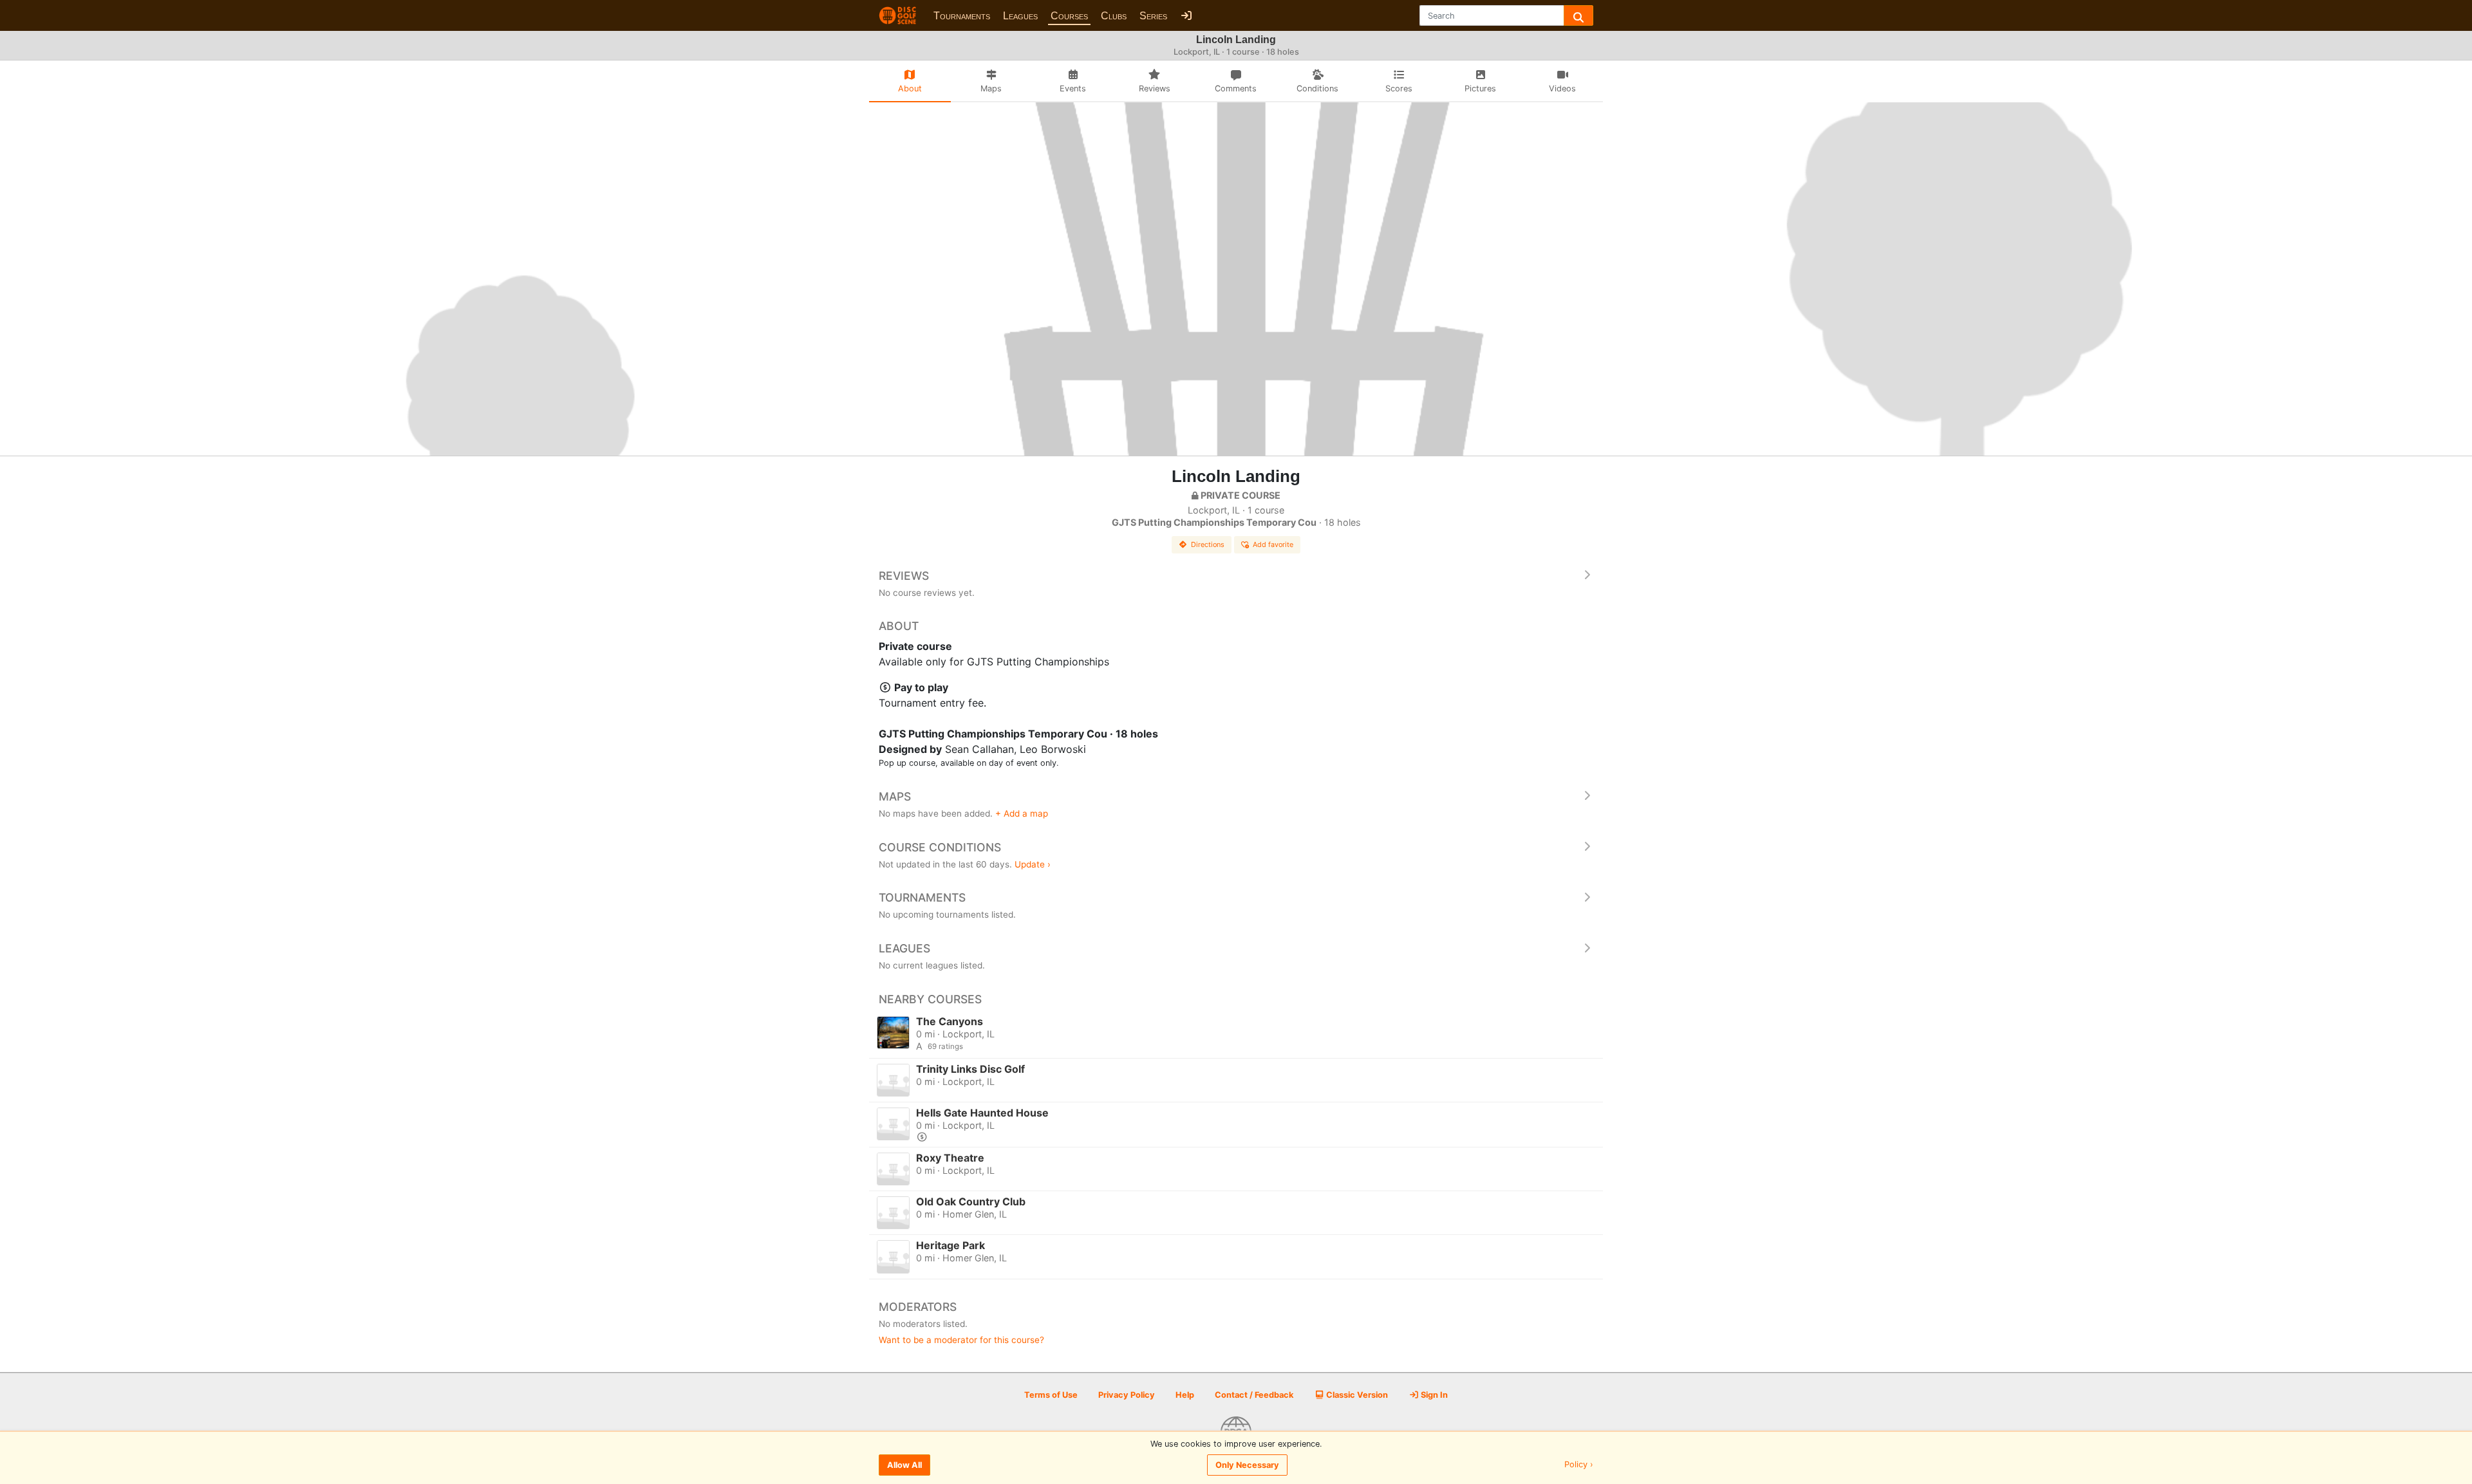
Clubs (1114, 16)
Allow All (904, 1465)
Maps (895, 796)
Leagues (1020, 16)
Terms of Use (1051, 1395)
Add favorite (1273, 544)
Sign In (1433, 1395)
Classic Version (1356, 1395)
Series (1153, 16)
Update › (1033, 864)
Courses (1069, 16)
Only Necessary (1247, 1465)
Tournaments (962, 16)
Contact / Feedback (1254, 1395)
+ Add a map (1022, 813)
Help (1185, 1395)
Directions (1208, 544)
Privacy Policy (1127, 1395)
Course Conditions (940, 847)
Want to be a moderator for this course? (961, 1340)
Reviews (904, 576)
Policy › (1579, 1465)
